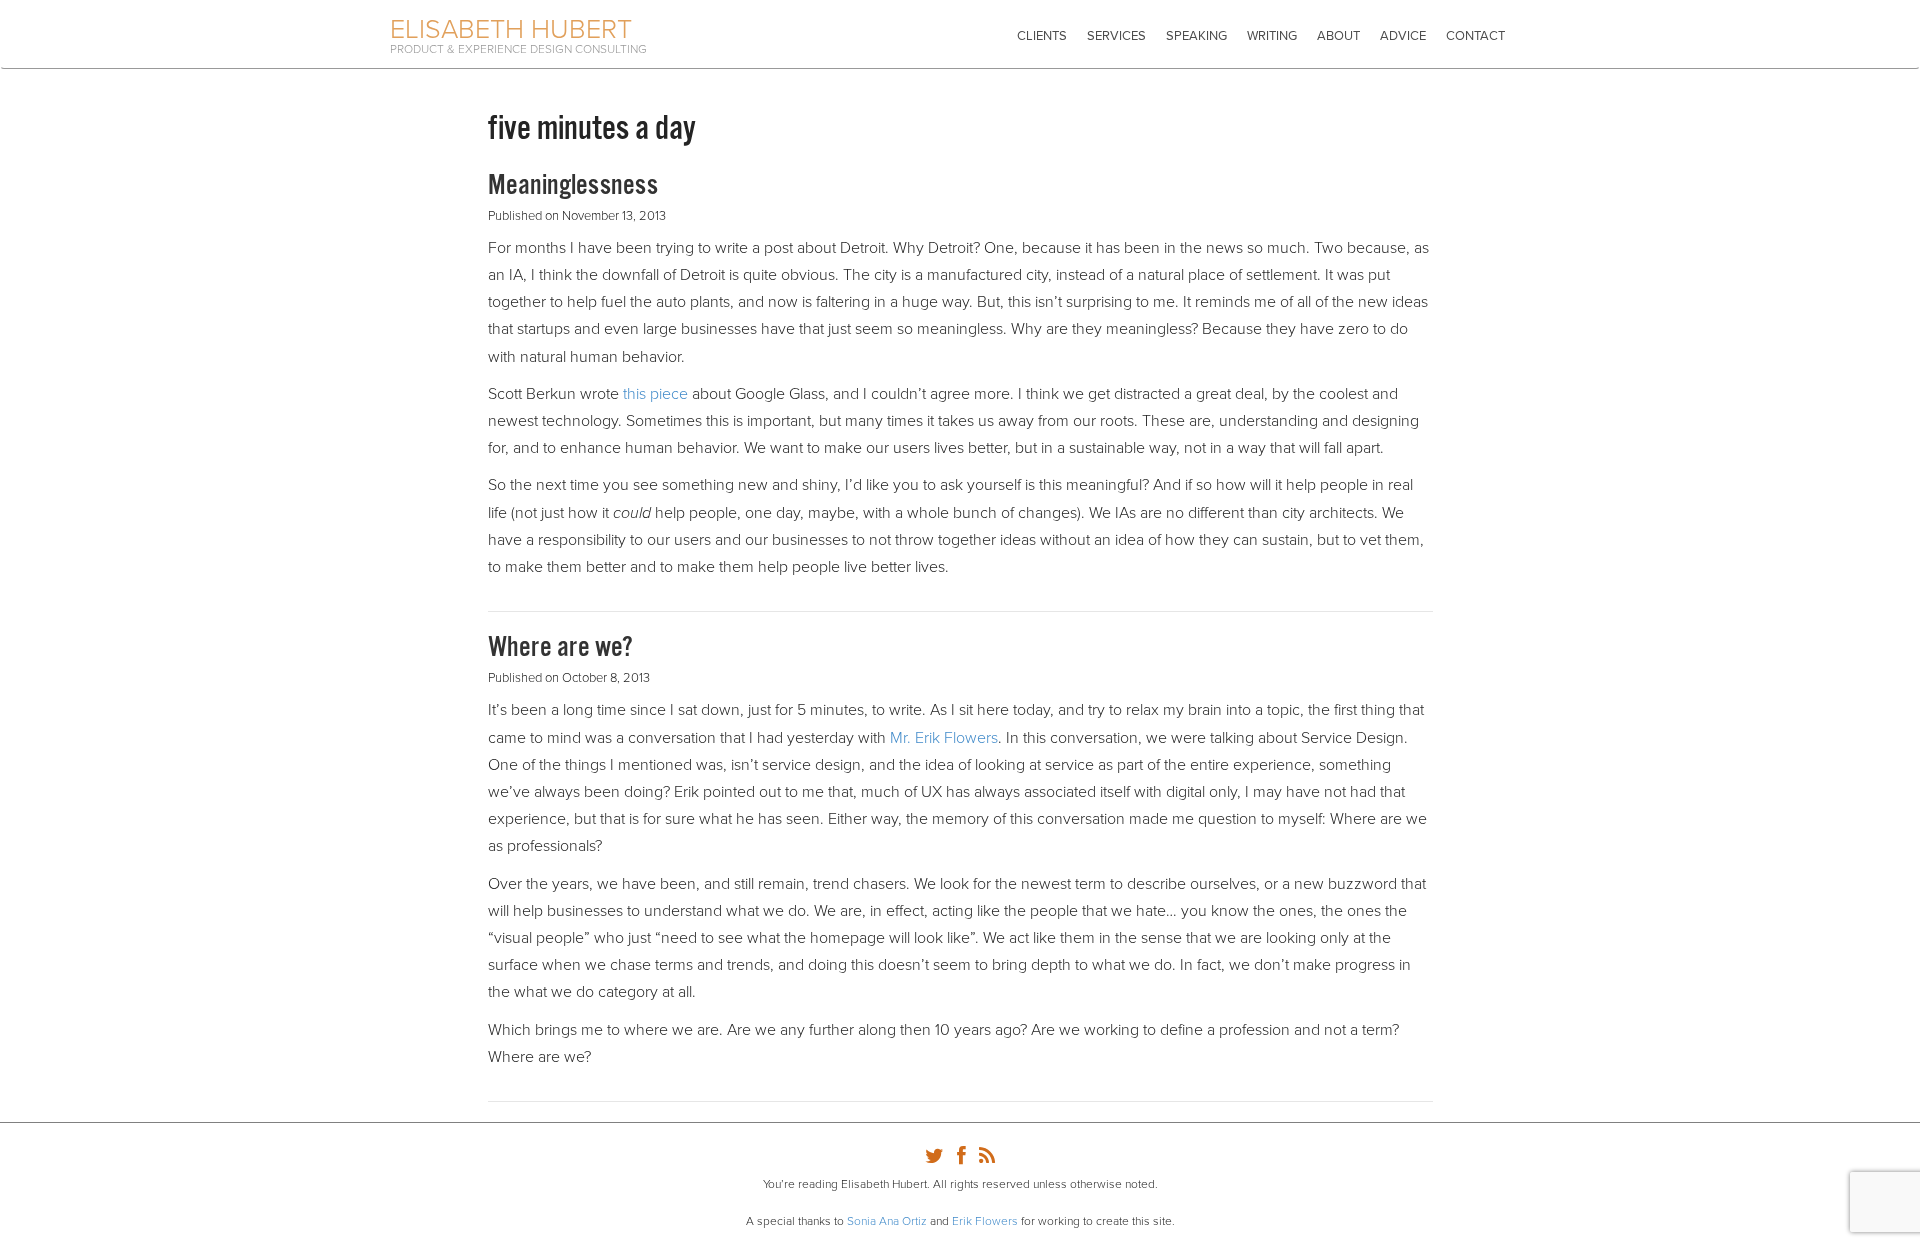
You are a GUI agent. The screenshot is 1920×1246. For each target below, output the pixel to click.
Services (1116, 36)
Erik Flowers (985, 1221)
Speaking (1196, 36)
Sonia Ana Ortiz (887, 1221)
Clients (1042, 36)
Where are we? (560, 648)
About (1338, 36)
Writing (1272, 36)
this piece (655, 394)
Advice (1403, 36)
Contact (1475, 36)
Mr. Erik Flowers (944, 738)
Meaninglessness (573, 186)
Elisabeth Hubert (511, 29)
